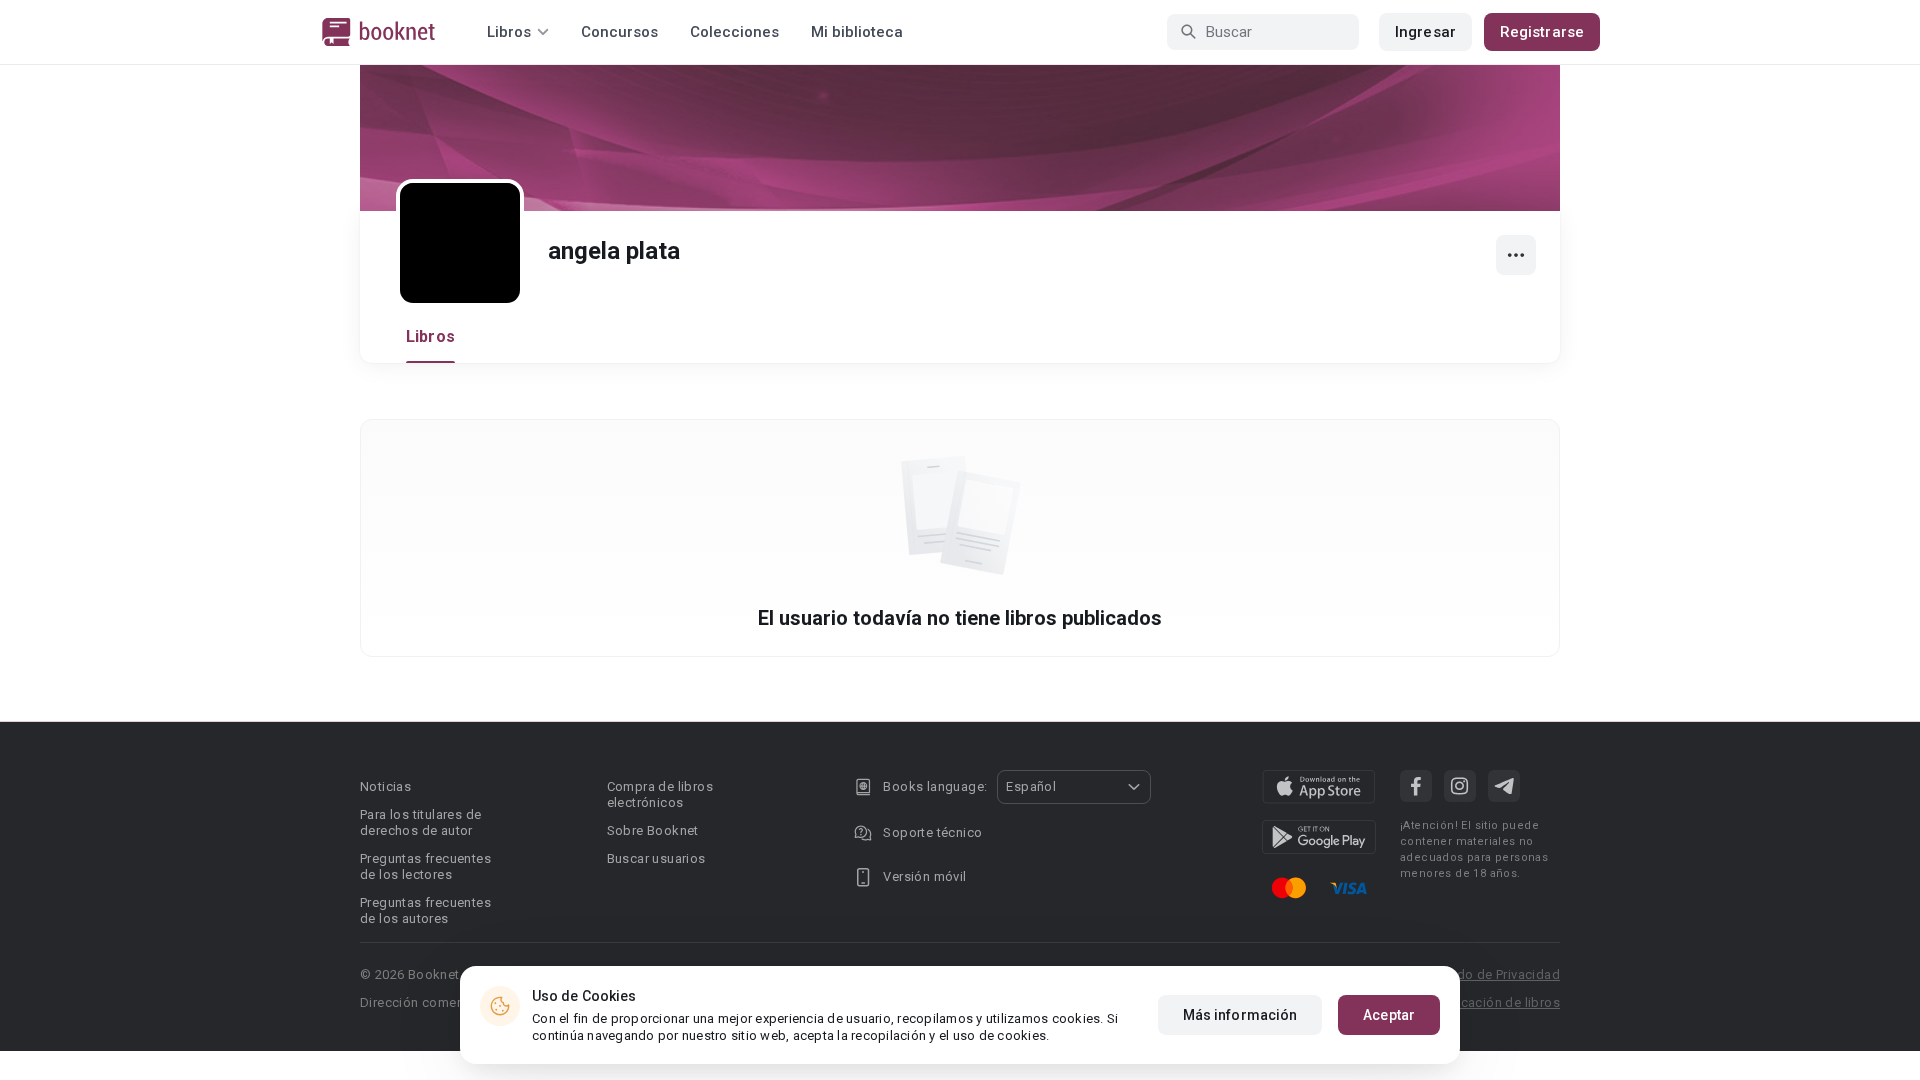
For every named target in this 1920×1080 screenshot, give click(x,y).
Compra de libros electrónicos (660, 794)
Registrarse (1542, 32)
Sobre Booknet (653, 830)
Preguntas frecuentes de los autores (425, 910)
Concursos (619, 32)
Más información (1240, 1015)
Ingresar (1425, 32)
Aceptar (1389, 1015)
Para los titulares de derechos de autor (420, 822)
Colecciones (734, 32)
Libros (430, 336)
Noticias (385, 786)
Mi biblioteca (857, 32)
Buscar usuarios (656, 858)
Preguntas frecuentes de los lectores (425, 866)
